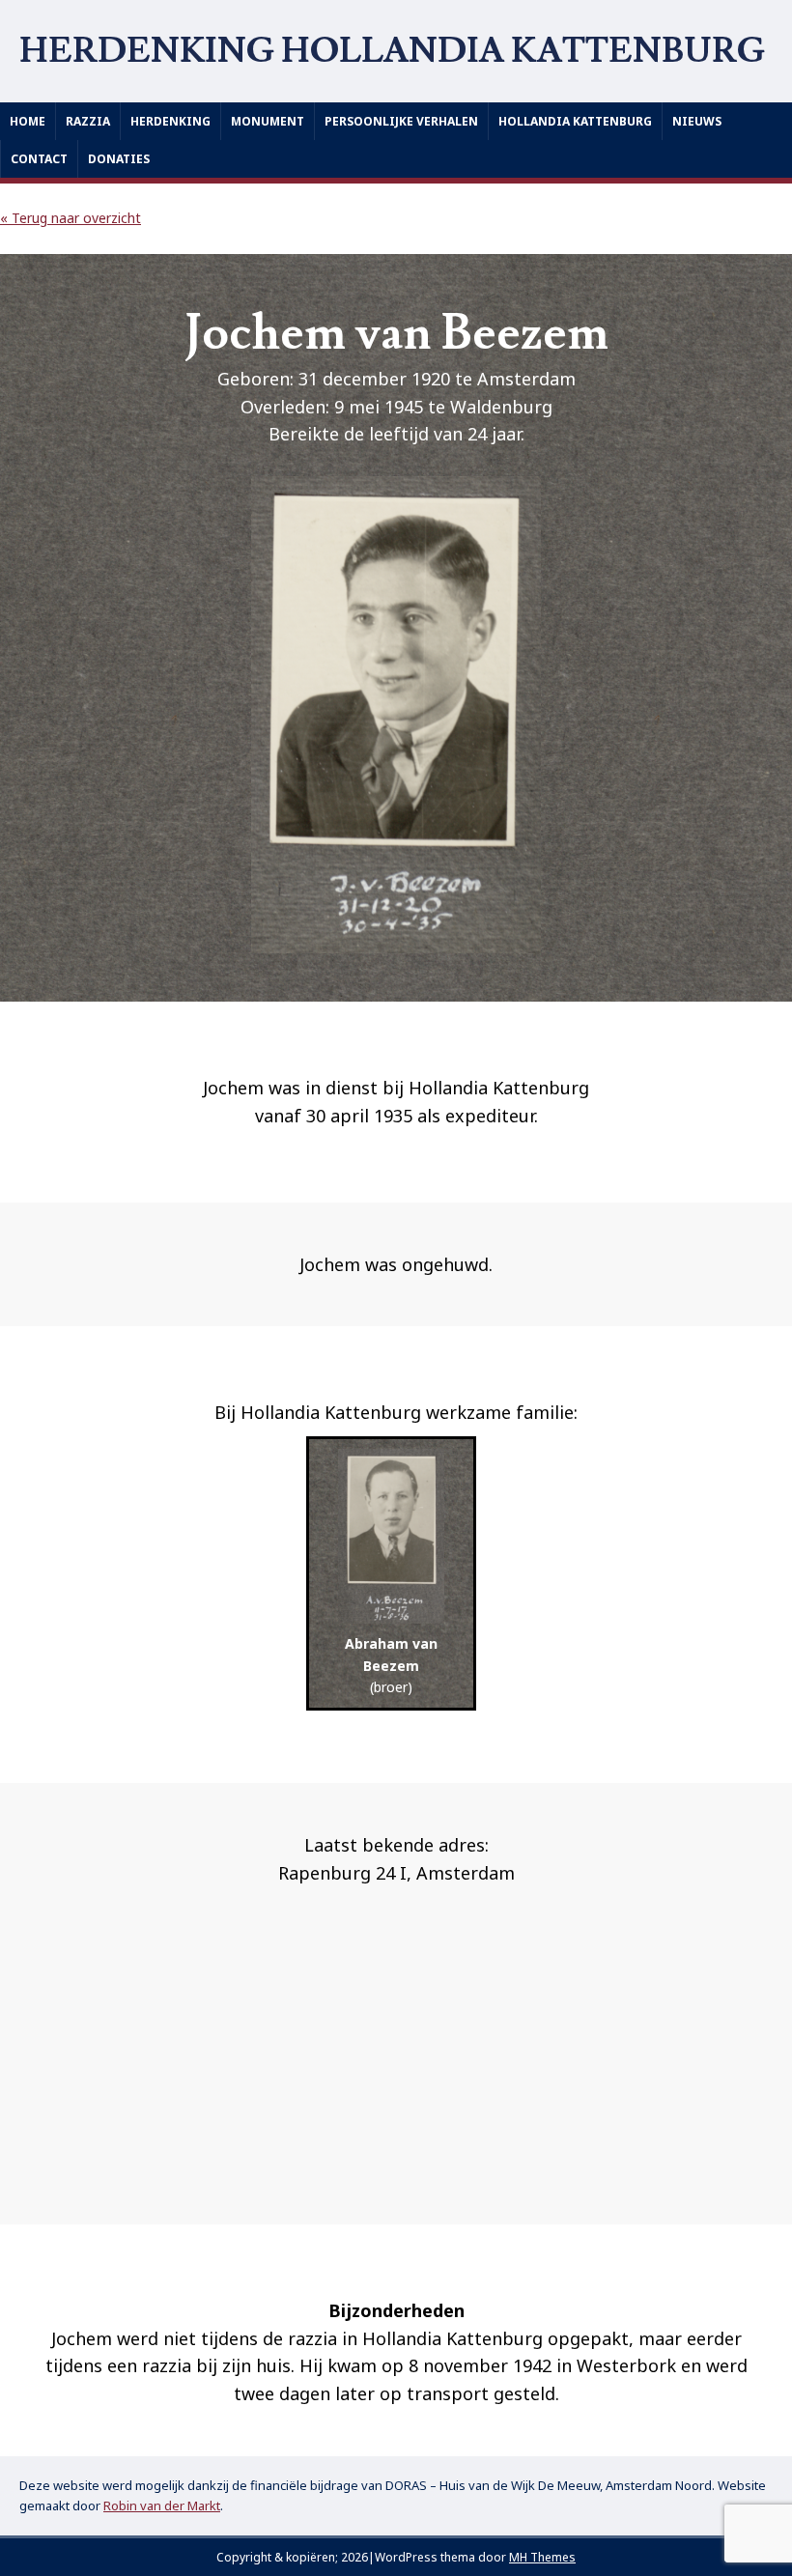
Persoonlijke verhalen (401, 121)
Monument (268, 121)
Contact (39, 159)
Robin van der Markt (162, 2505)
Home (28, 121)
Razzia (88, 121)
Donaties (119, 159)
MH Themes (542, 2557)
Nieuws (697, 121)
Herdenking (170, 121)
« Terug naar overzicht (71, 218)
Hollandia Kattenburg (575, 121)
